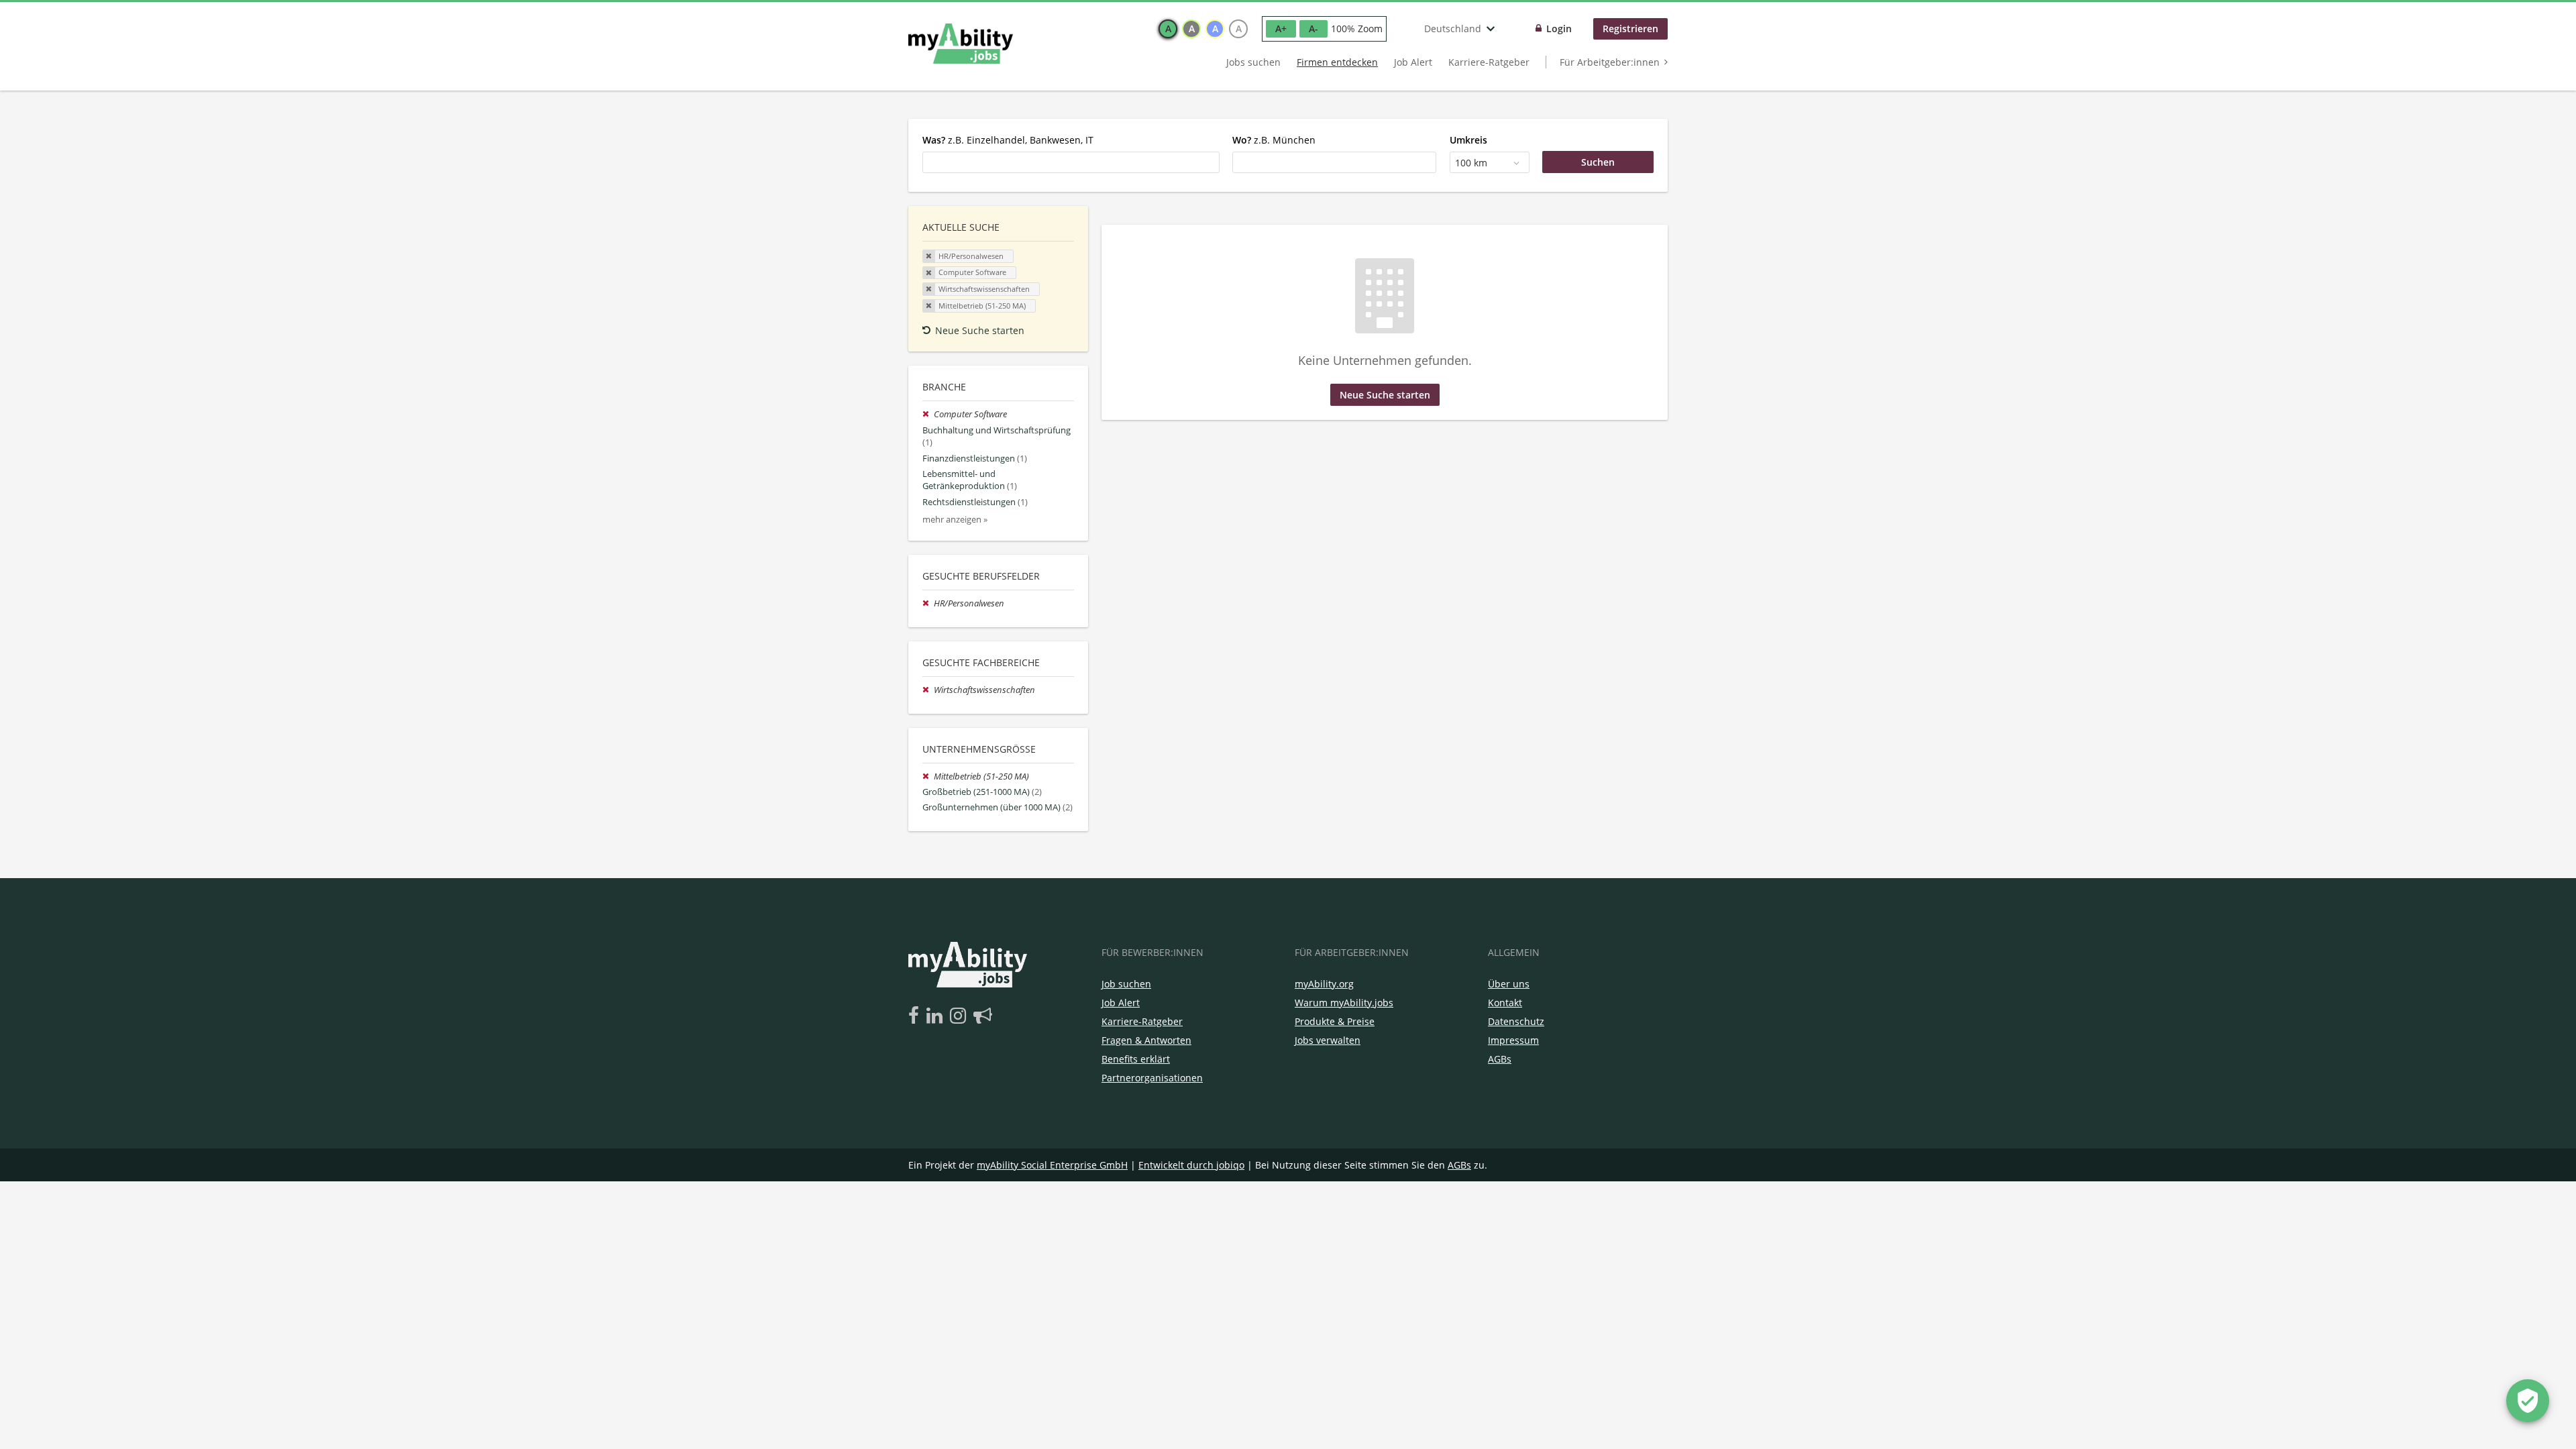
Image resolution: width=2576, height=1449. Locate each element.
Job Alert (1413, 62)
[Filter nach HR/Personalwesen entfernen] (928, 603)
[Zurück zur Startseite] (961, 44)
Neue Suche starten (980, 330)
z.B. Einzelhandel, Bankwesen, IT (1008, 140)
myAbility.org (1324, 984)
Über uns (1509, 984)
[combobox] (1071, 162)
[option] (1168, 29)
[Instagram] (960, 1016)
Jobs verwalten (1328, 1040)
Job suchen (1126, 984)
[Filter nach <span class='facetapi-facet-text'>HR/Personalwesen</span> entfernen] (929, 256)
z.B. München (1274, 140)
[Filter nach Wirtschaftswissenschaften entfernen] (928, 690)
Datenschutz (1516, 1021)
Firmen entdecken (1337, 62)
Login (1559, 29)
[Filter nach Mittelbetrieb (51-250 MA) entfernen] (928, 776)
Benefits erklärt (1136, 1059)
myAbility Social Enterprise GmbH (1052, 1165)
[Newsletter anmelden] (983, 1016)
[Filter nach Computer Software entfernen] (928, 414)
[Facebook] (916, 1016)
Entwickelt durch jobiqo (1191, 1165)
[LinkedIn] (937, 1016)
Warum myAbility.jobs (1344, 1003)
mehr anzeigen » (955, 520)
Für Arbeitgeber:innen (1610, 62)
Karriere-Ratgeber (1489, 62)
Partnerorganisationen (1152, 1078)
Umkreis (1468, 140)
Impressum (1513, 1040)
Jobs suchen (1253, 62)
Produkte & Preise (1335, 1021)
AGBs (1500, 1059)
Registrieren (1630, 29)
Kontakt (1505, 1003)
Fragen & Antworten (1146, 1040)
